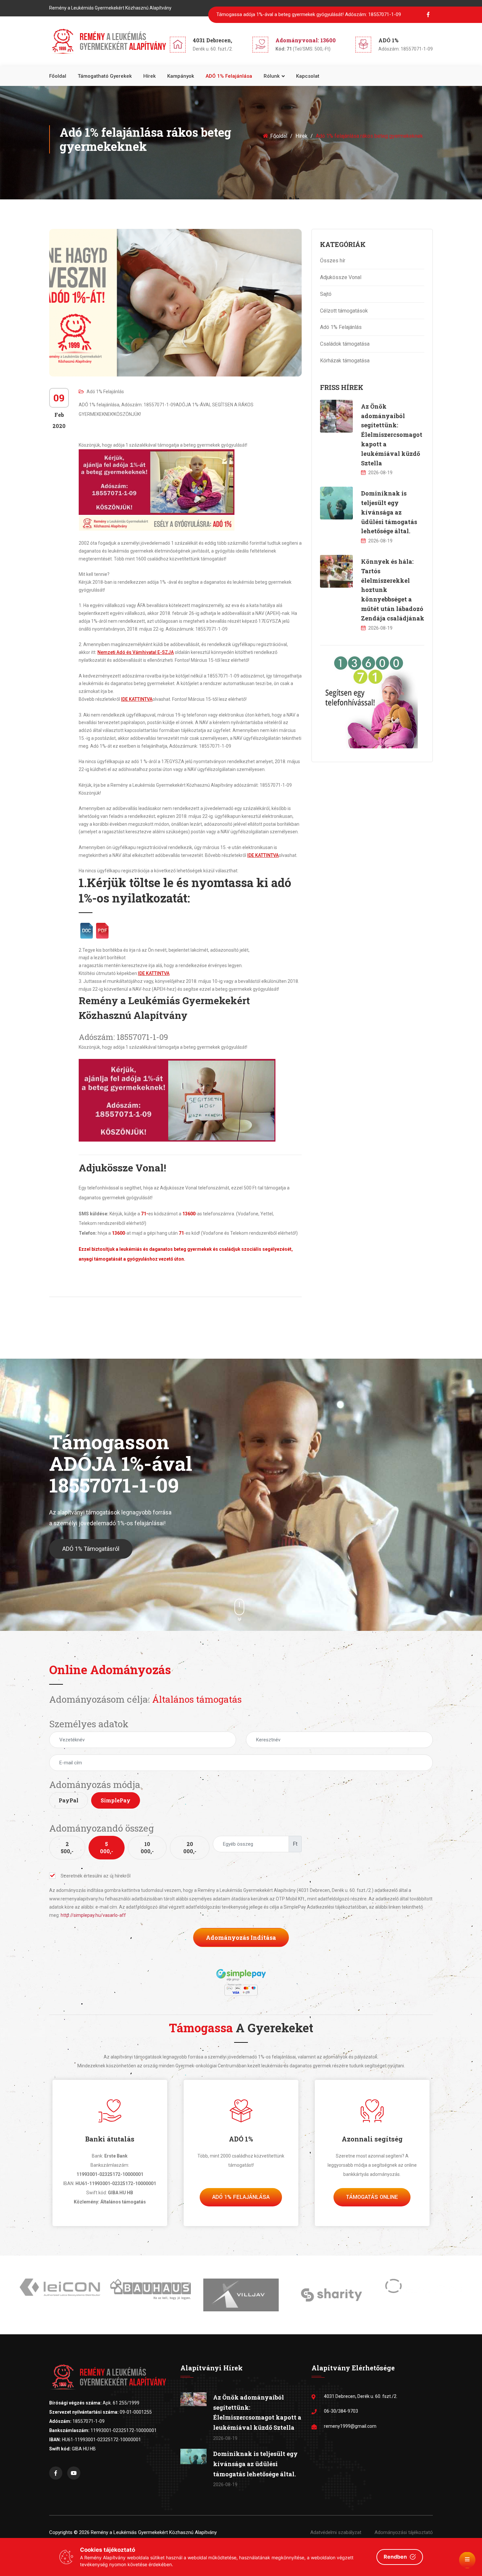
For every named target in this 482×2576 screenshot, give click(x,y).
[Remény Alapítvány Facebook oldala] (56, 2473)
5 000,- (107, 1847)
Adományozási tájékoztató (404, 2532)
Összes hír (333, 261)
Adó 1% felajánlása (241, 2197)
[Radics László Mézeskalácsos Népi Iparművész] (422, 2292)
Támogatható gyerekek (105, 76)
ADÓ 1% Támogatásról (91, 1549)
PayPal (69, 1800)
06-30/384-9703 (341, 2411)
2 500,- (67, 1847)
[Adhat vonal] (369, 699)
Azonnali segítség (372, 2139)
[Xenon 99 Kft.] (331, 2286)
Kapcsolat (308, 76)
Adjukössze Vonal (341, 277)
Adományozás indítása (241, 1937)
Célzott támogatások (344, 311)
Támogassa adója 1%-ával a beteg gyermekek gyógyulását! (309, 14)
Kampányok (181, 76)
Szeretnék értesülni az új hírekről (96, 1876)
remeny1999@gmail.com (350, 2426)
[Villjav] (151, 2295)
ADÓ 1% (241, 2139)
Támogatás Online (372, 2197)
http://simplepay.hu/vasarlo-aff (93, 1915)
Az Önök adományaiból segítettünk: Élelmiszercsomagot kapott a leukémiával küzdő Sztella (392, 435)
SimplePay (116, 1800)
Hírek (150, 76)
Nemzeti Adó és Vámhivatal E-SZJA (136, 652)
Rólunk (272, 76)
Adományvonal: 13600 (306, 40)
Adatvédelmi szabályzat (336, 2532)
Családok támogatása (345, 344)
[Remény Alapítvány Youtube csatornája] (74, 2473)
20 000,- (190, 1847)
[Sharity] (241, 2295)
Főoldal (58, 76)
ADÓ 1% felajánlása (229, 76)
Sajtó (326, 294)
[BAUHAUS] (60, 2289)
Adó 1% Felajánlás (105, 392)
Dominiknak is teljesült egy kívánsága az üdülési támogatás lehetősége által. (389, 512)
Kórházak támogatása (345, 361)
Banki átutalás (110, 2139)
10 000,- (147, 1847)
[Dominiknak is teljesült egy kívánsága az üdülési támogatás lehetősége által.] (336, 503)
